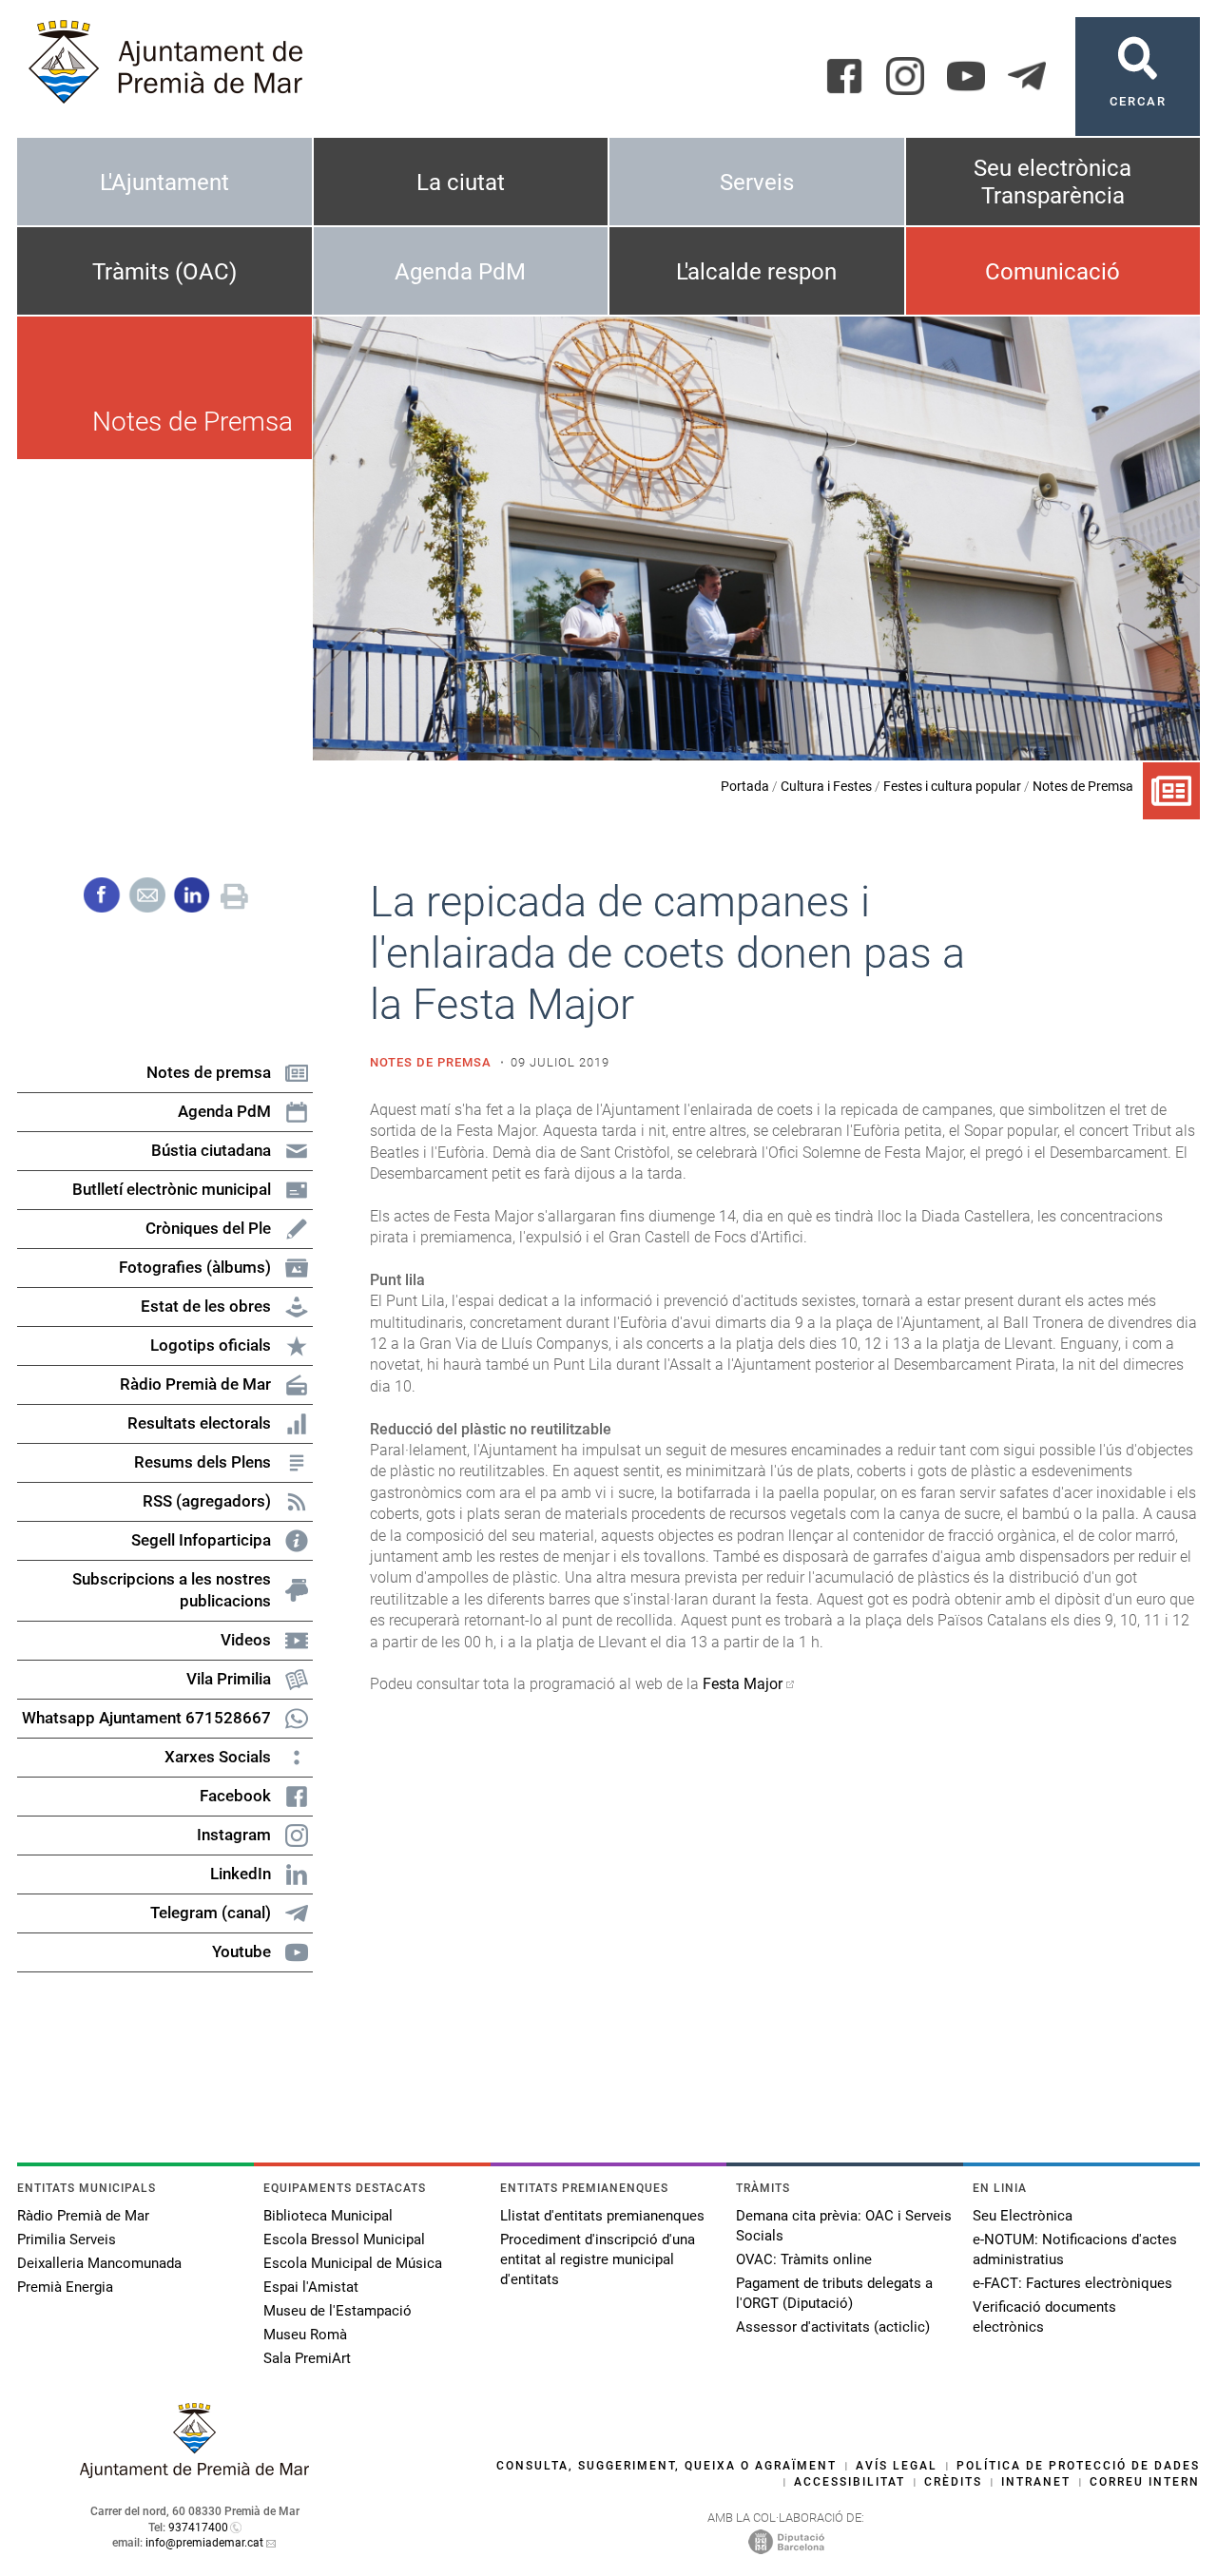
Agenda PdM (460, 272)
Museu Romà (305, 2335)
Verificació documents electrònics (1044, 2317)
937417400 (198, 2528)
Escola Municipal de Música (353, 2263)
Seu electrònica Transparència (1053, 182)
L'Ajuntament (164, 183)
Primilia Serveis (67, 2240)
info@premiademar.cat (204, 2543)
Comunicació (1053, 272)
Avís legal (897, 2466)
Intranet (1036, 2482)
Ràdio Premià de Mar (83, 2216)
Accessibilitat (850, 2482)
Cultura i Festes (826, 786)
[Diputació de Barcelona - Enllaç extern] (786, 2541)
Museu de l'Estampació (338, 2311)
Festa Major (743, 1684)
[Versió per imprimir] (234, 893)
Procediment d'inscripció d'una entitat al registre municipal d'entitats (598, 2259)
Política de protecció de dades (1078, 2466)
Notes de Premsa (1083, 786)
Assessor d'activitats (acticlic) (833, 2327)
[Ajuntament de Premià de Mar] (195, 2473)
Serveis (757, 183)
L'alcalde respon (756, 272)
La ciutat (461, 183)
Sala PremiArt (307, 2358)
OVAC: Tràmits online (804, 2259)
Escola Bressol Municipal (344, 2240)
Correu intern (1145, 2482)
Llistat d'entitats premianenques (602, 2216)
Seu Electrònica (1023, 2216)
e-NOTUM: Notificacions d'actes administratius (1075, 2249)
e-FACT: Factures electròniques (1072, 2283)
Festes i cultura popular (952, 786)
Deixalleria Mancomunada (99, 2263)
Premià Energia (65, 2287)
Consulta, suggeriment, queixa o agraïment (666, 2466)
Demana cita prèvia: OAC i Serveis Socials (844, 2226)
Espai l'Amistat (311, 2287)
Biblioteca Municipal (328, 2216)
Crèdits (953, 2482)
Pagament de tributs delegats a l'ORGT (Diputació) (834, 2293)
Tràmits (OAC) (164, 272)
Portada (745, 786)
